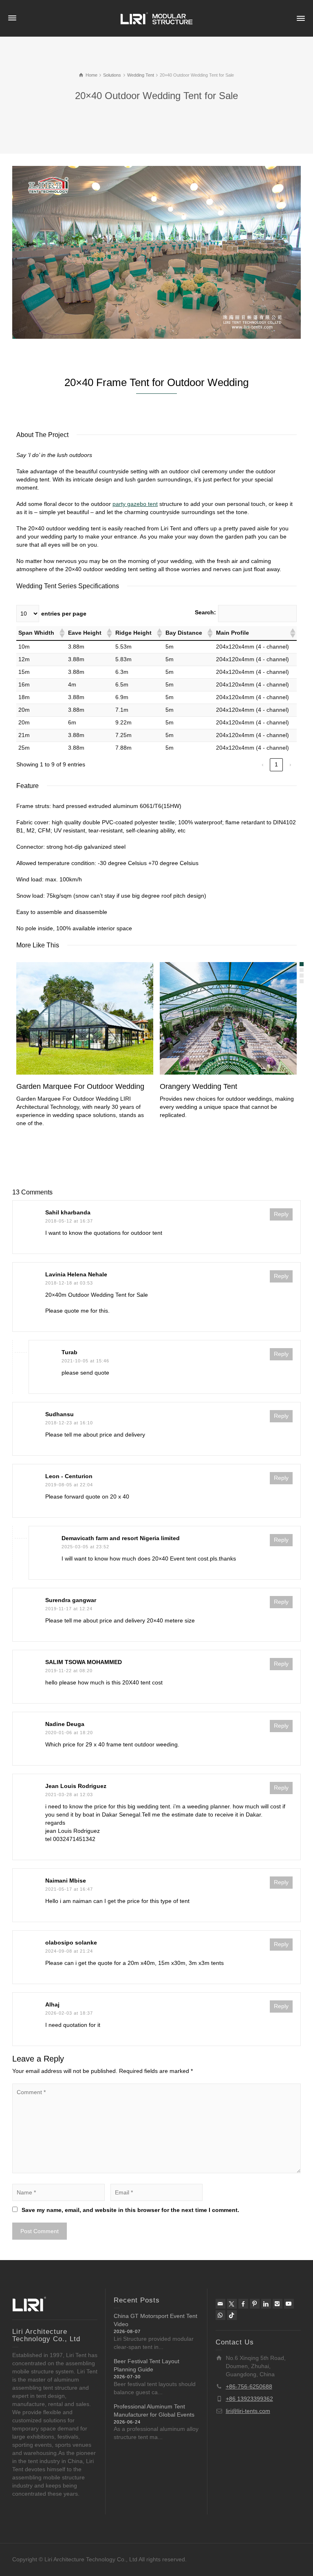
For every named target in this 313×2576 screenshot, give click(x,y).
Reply (281, 1214)
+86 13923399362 (249, 2399)
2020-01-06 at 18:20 (69, 1733)
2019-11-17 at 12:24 (69, 1609)
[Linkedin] (266, 2304)
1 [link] (276, 764)
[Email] (220, 2304)
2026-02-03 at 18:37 (69, 2013)
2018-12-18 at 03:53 (69, 1283)
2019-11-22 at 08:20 (69, 1671)
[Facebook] (243, 2304)
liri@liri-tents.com (248, 2411)
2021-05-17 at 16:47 (69, 1889)
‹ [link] (263, 764)
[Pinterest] (255, 2304)
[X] (232, 2304)
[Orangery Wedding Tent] (240, 1019)
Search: (205, 612)
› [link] (290, 764)
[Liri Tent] (156, 18)
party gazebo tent (135, 504)
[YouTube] (289, 2304)
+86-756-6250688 (249, 2386)
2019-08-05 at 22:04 (69, 1485)
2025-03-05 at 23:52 (85, 1547)
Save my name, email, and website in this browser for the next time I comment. (130, 2210)
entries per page (64, 614)
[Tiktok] (232, 2315)
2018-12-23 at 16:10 (69, 1423)
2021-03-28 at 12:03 (69, 1795)
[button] (62, 633)
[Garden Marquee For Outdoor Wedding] (96, 1019)
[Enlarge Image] (156, 252)
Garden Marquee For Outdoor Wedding (80, 1086)
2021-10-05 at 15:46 (85, 1361)
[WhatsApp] (220, 2315)
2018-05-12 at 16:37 (69, 1221)
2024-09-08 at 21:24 (69, 1951)
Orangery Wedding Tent (198, 1086)
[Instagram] (278, 2304)
